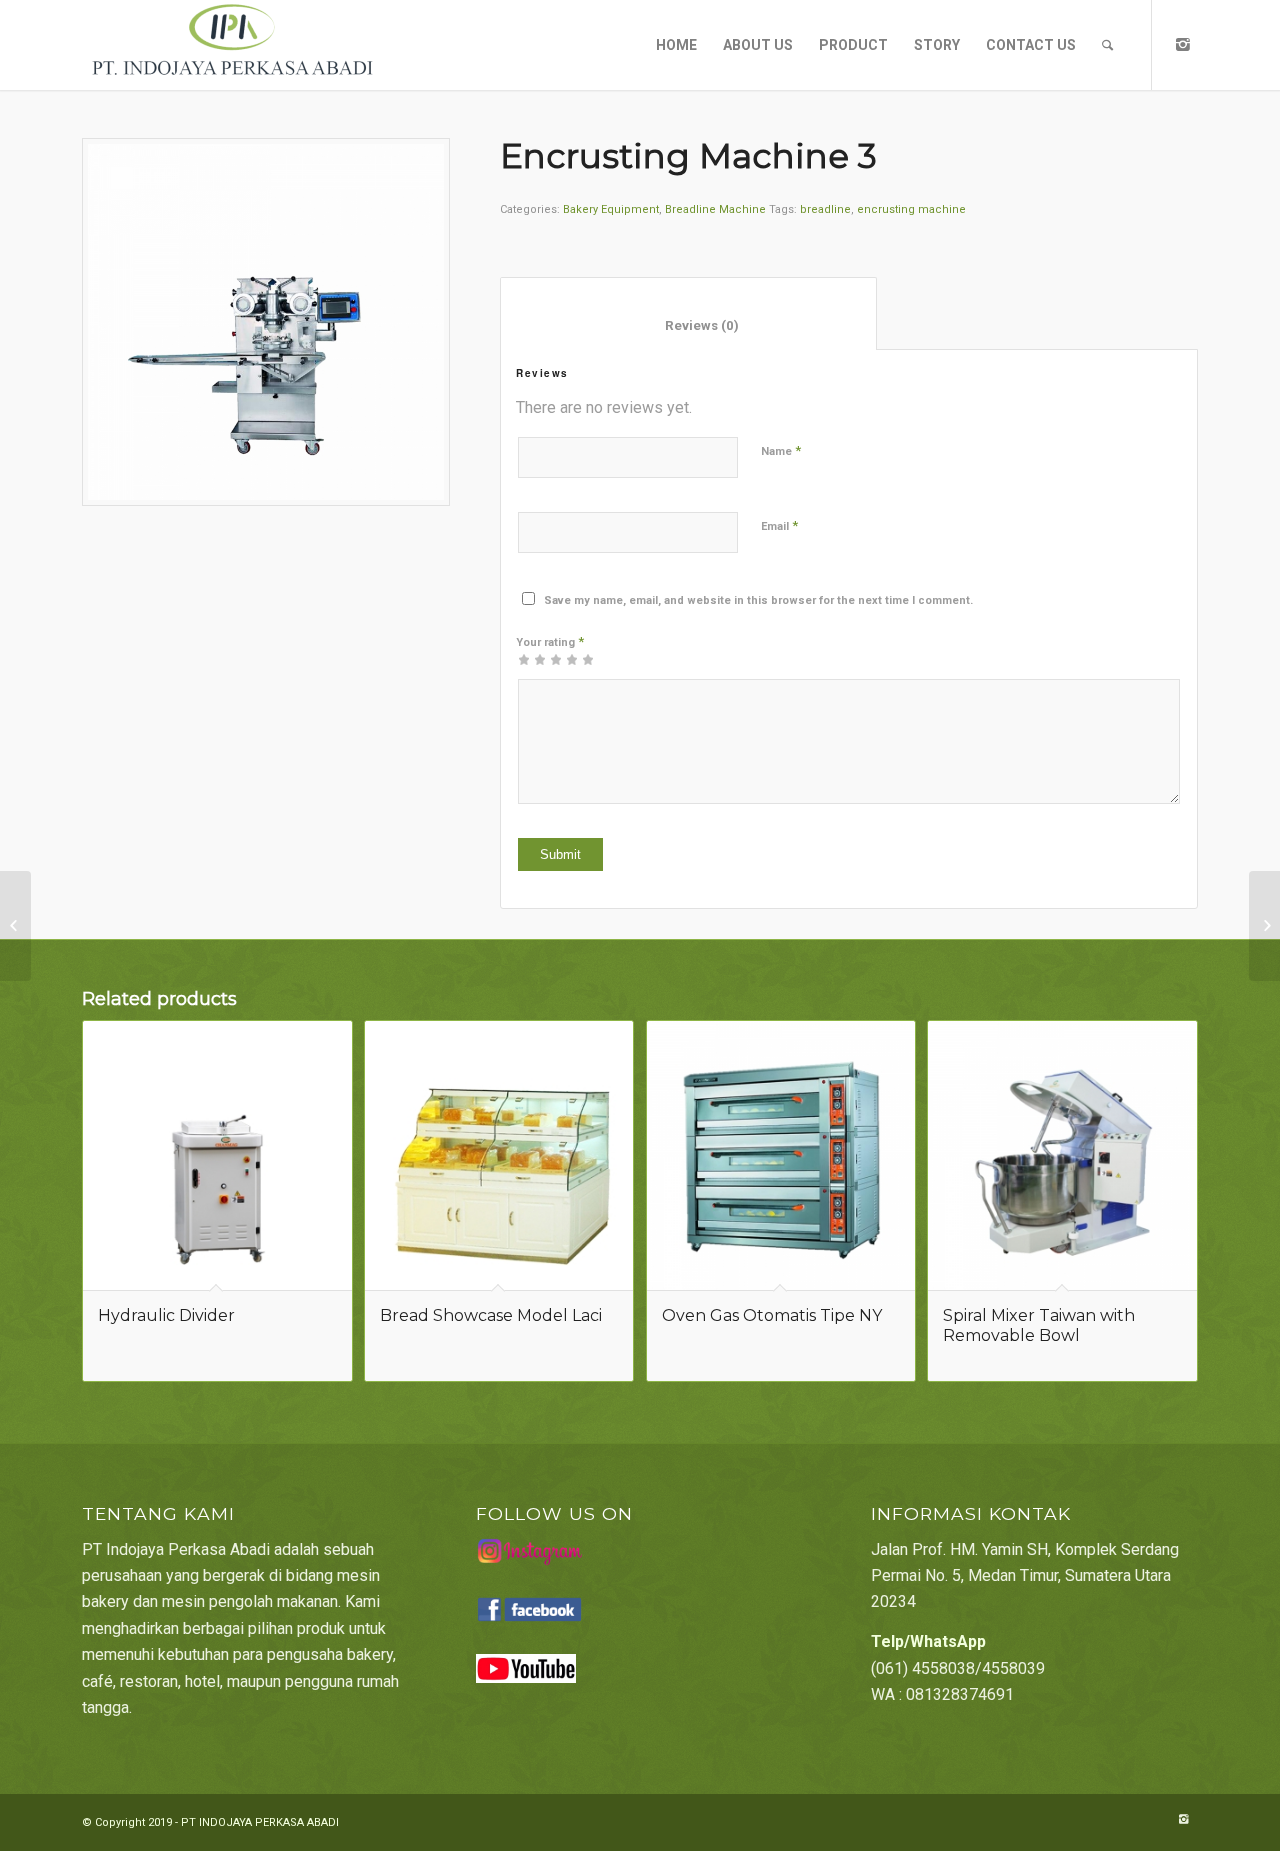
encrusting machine (911, 209)
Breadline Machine (715, 209)
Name (781, 450)
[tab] (688, 313)
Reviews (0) (689, 325)
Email (779, 525)
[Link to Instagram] (1183, 44)
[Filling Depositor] (1264, 926)
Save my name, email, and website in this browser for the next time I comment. (758, 600)
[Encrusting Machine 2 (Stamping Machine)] (15, 926)
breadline (825, 209)
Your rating (550, 641)
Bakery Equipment (611, 209)
